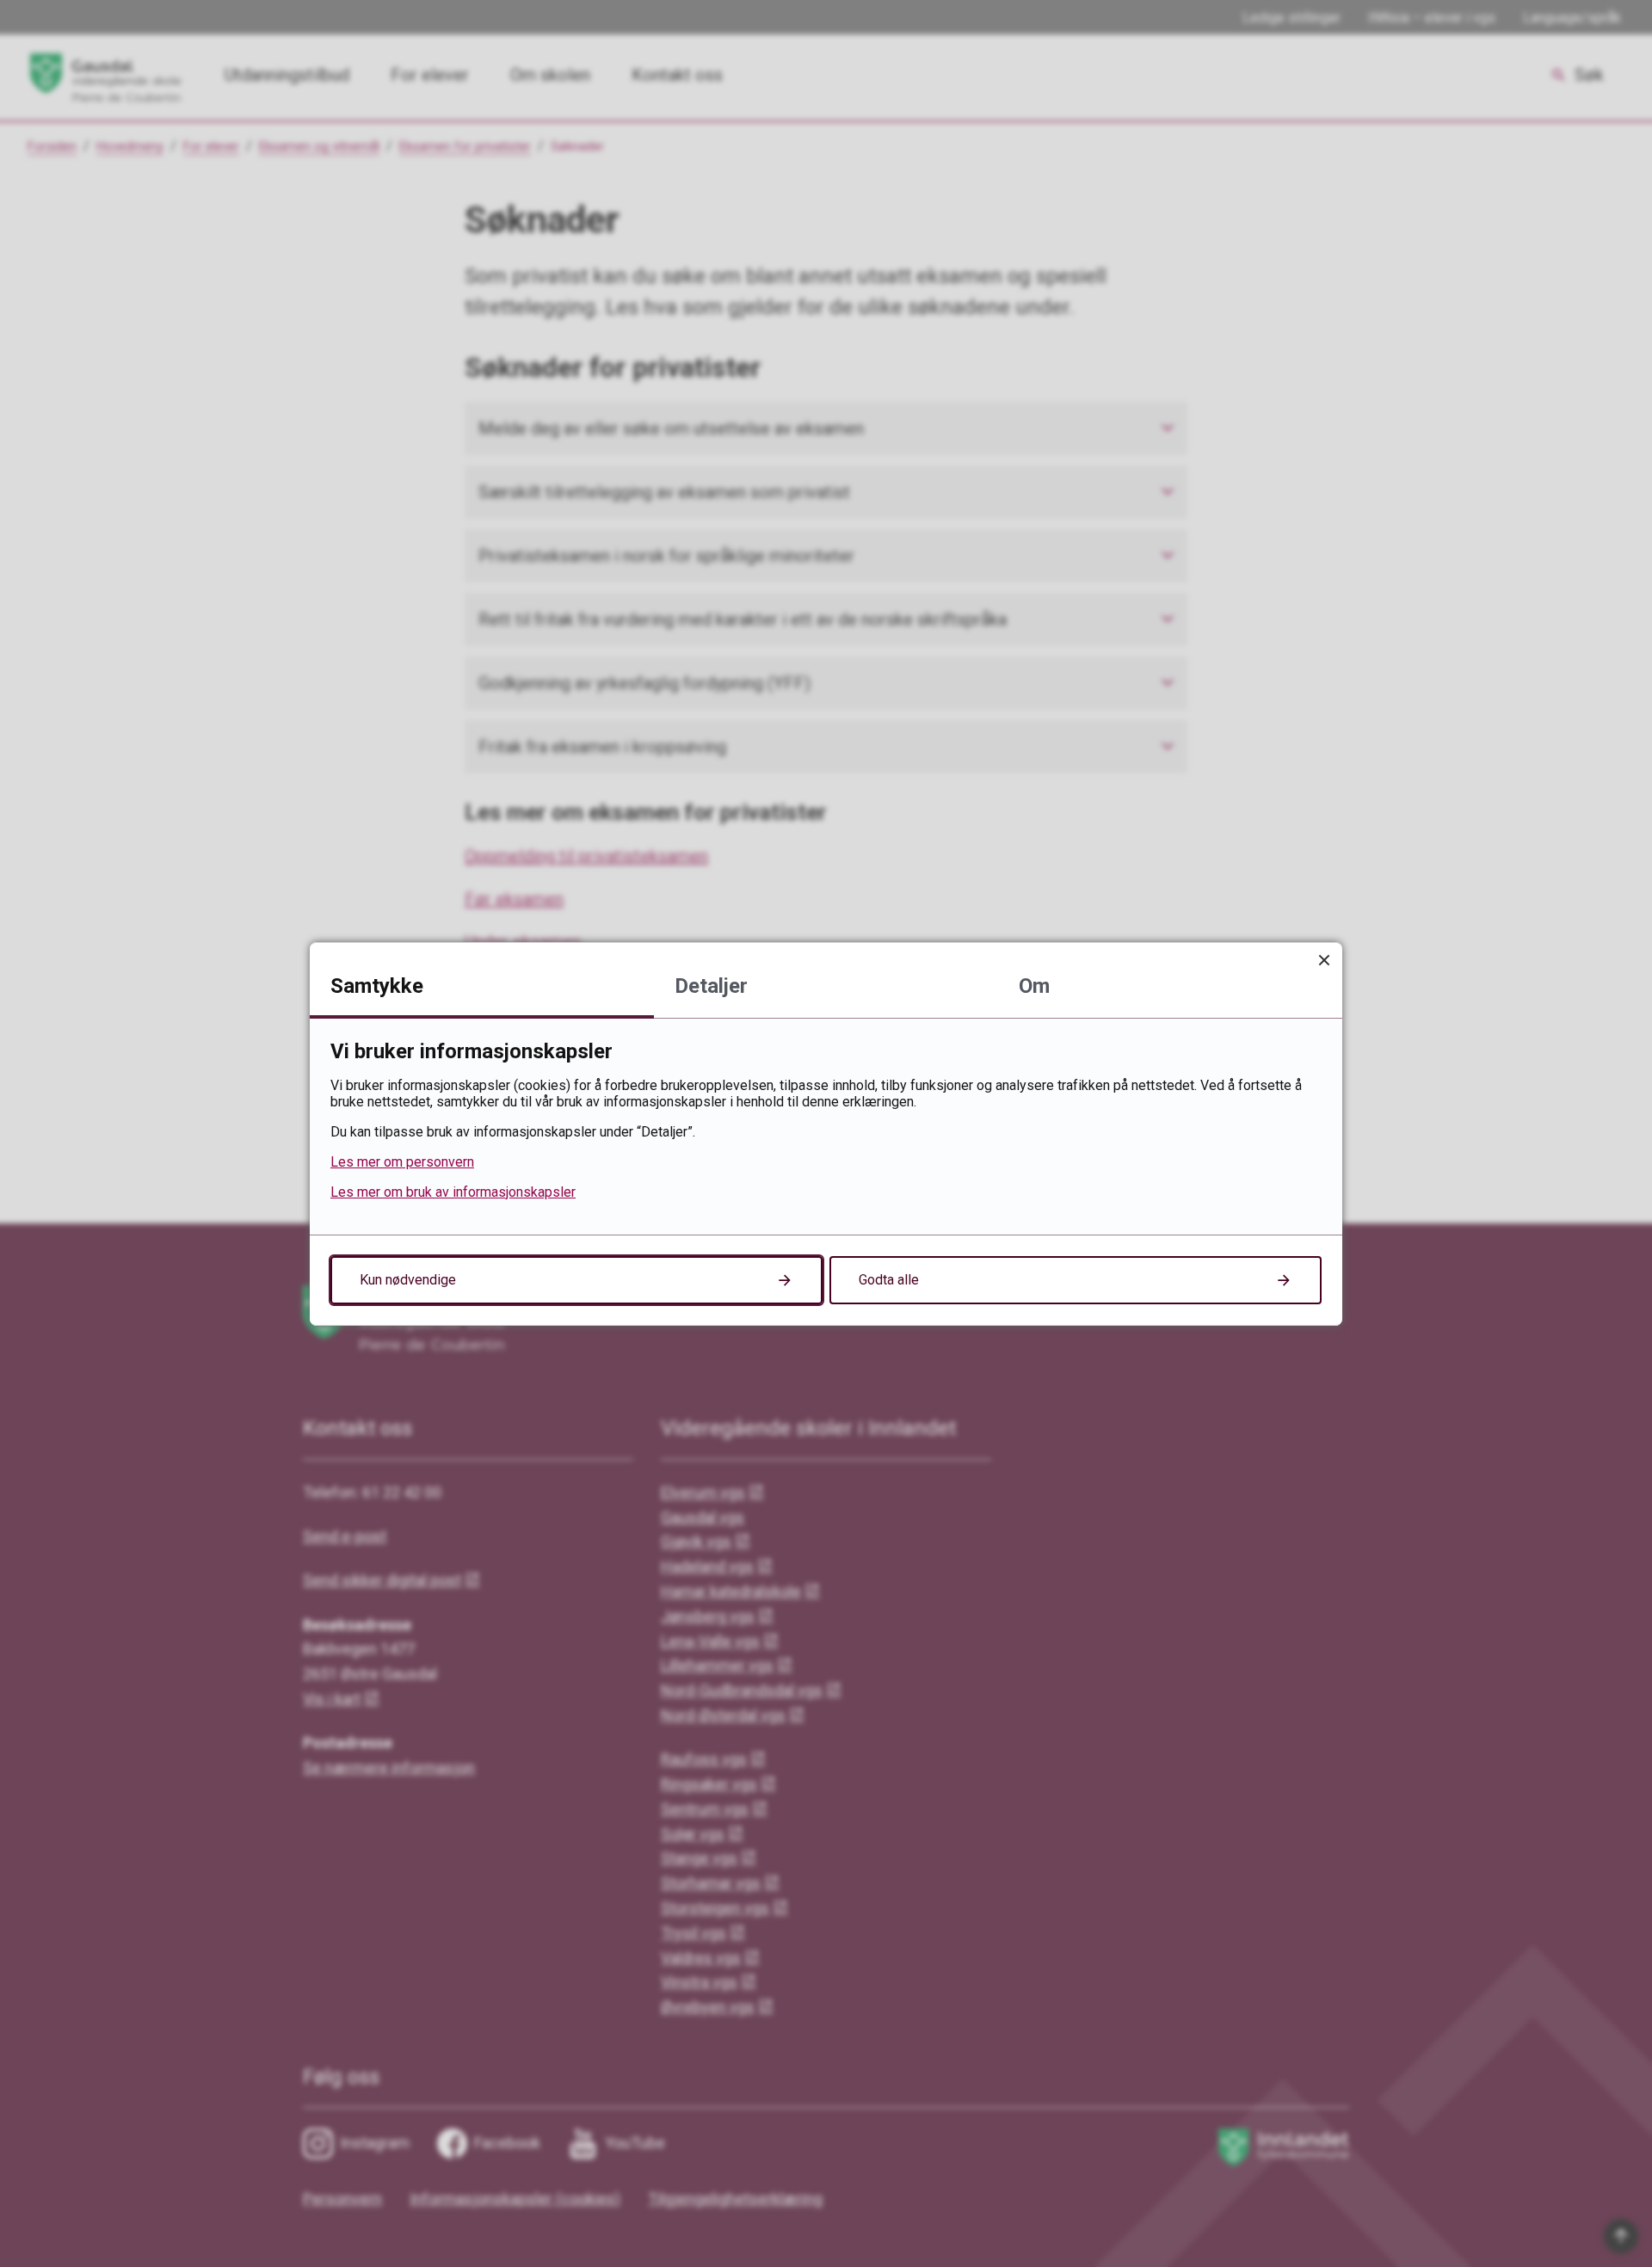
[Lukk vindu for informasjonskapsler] (1324, 961)
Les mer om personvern (402, 1162)
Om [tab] (1034, 986)
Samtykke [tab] (377, 986)
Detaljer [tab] (711, 986)
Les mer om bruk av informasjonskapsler (453, 1192)
